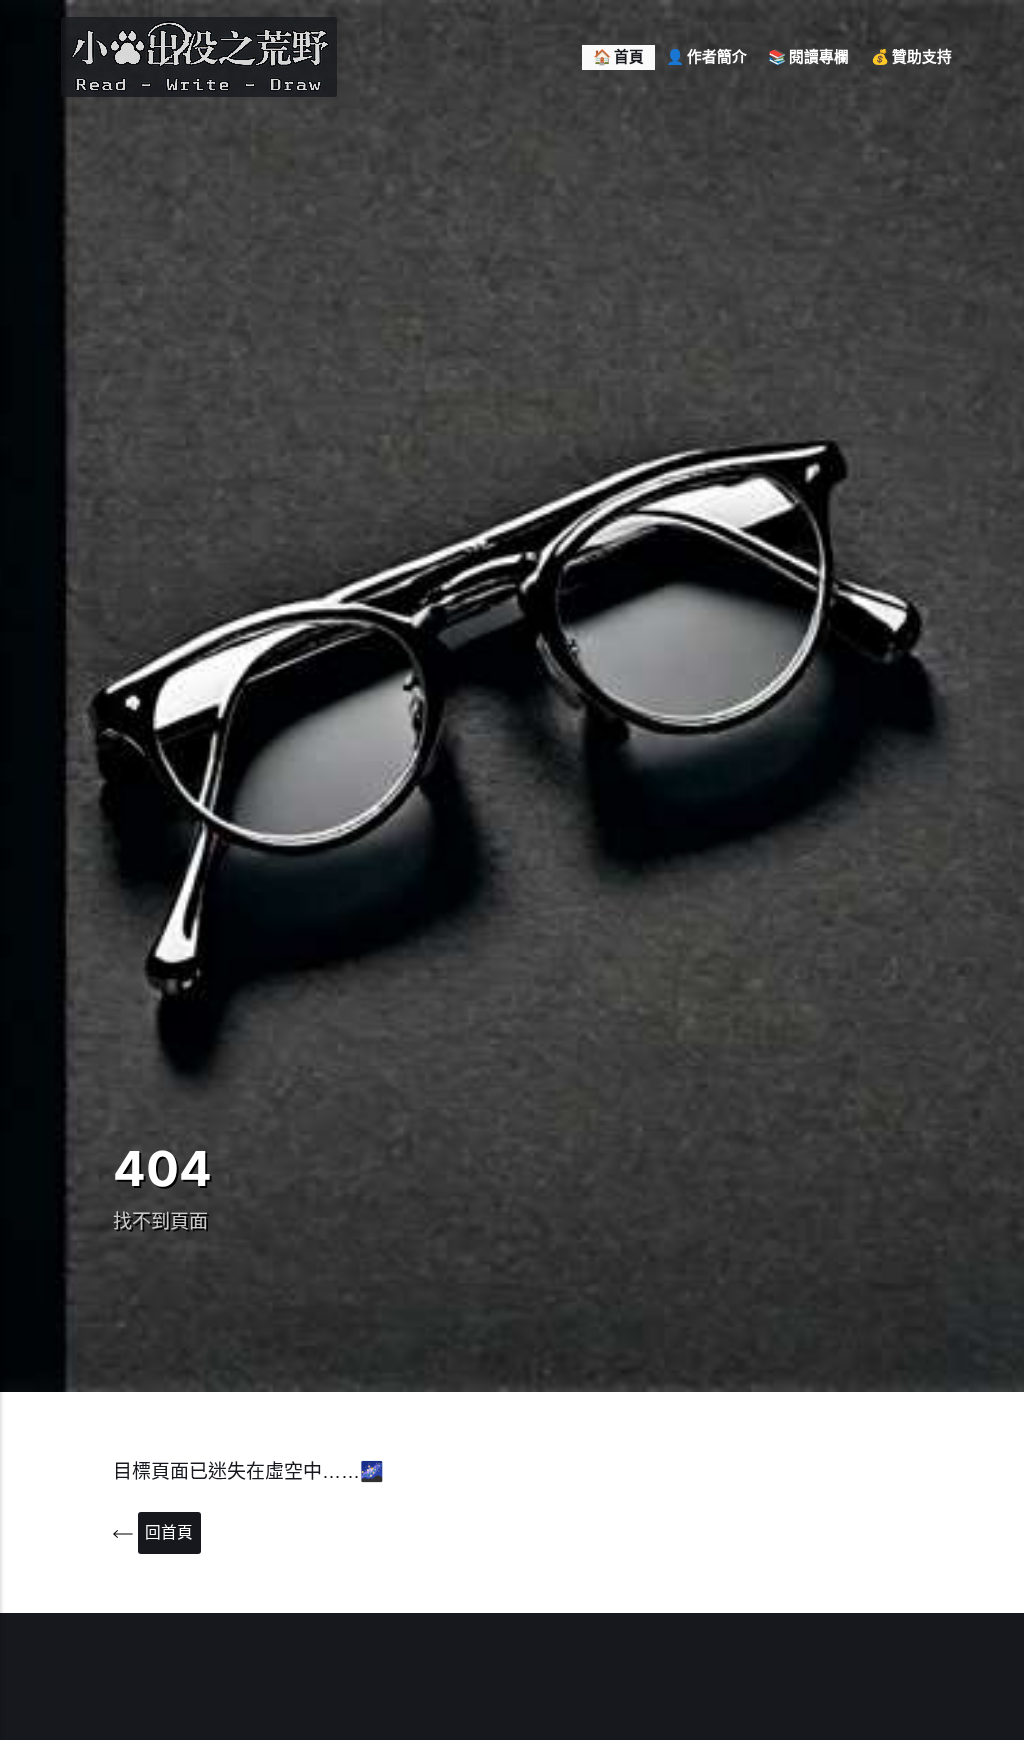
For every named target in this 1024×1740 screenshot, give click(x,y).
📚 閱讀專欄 (808, 57)
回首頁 (169, 1532)
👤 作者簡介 (706, 57)
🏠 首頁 (618, 57)
